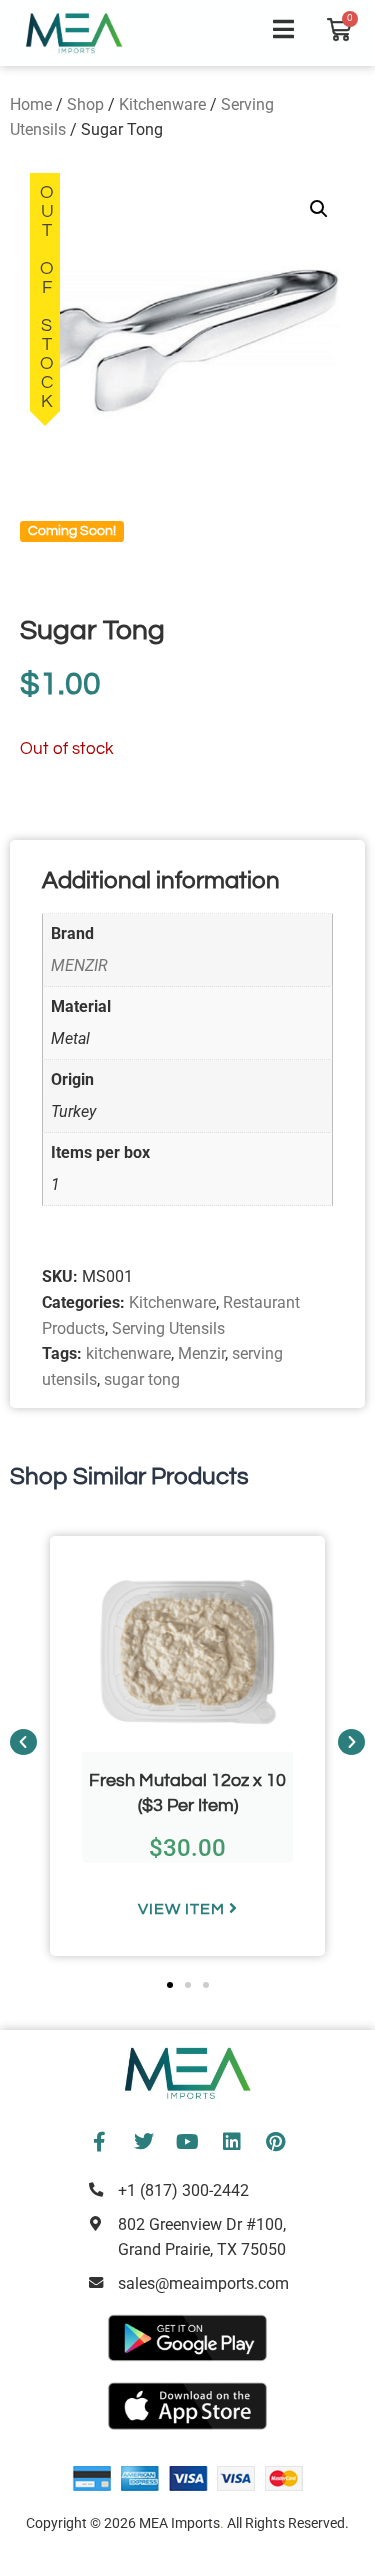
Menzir (201, 1353)
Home (31, 104)
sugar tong (142, 1379)
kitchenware (128, 1353)
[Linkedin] (232, 2142)
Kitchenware (162, 104)
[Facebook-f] (100, 2142)
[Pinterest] (276, 2142)
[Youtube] (188, 2142)
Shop (85, 104)
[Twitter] (144, 2142)
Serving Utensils (168, 1328)
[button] (319, 209)
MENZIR (79, 965)
